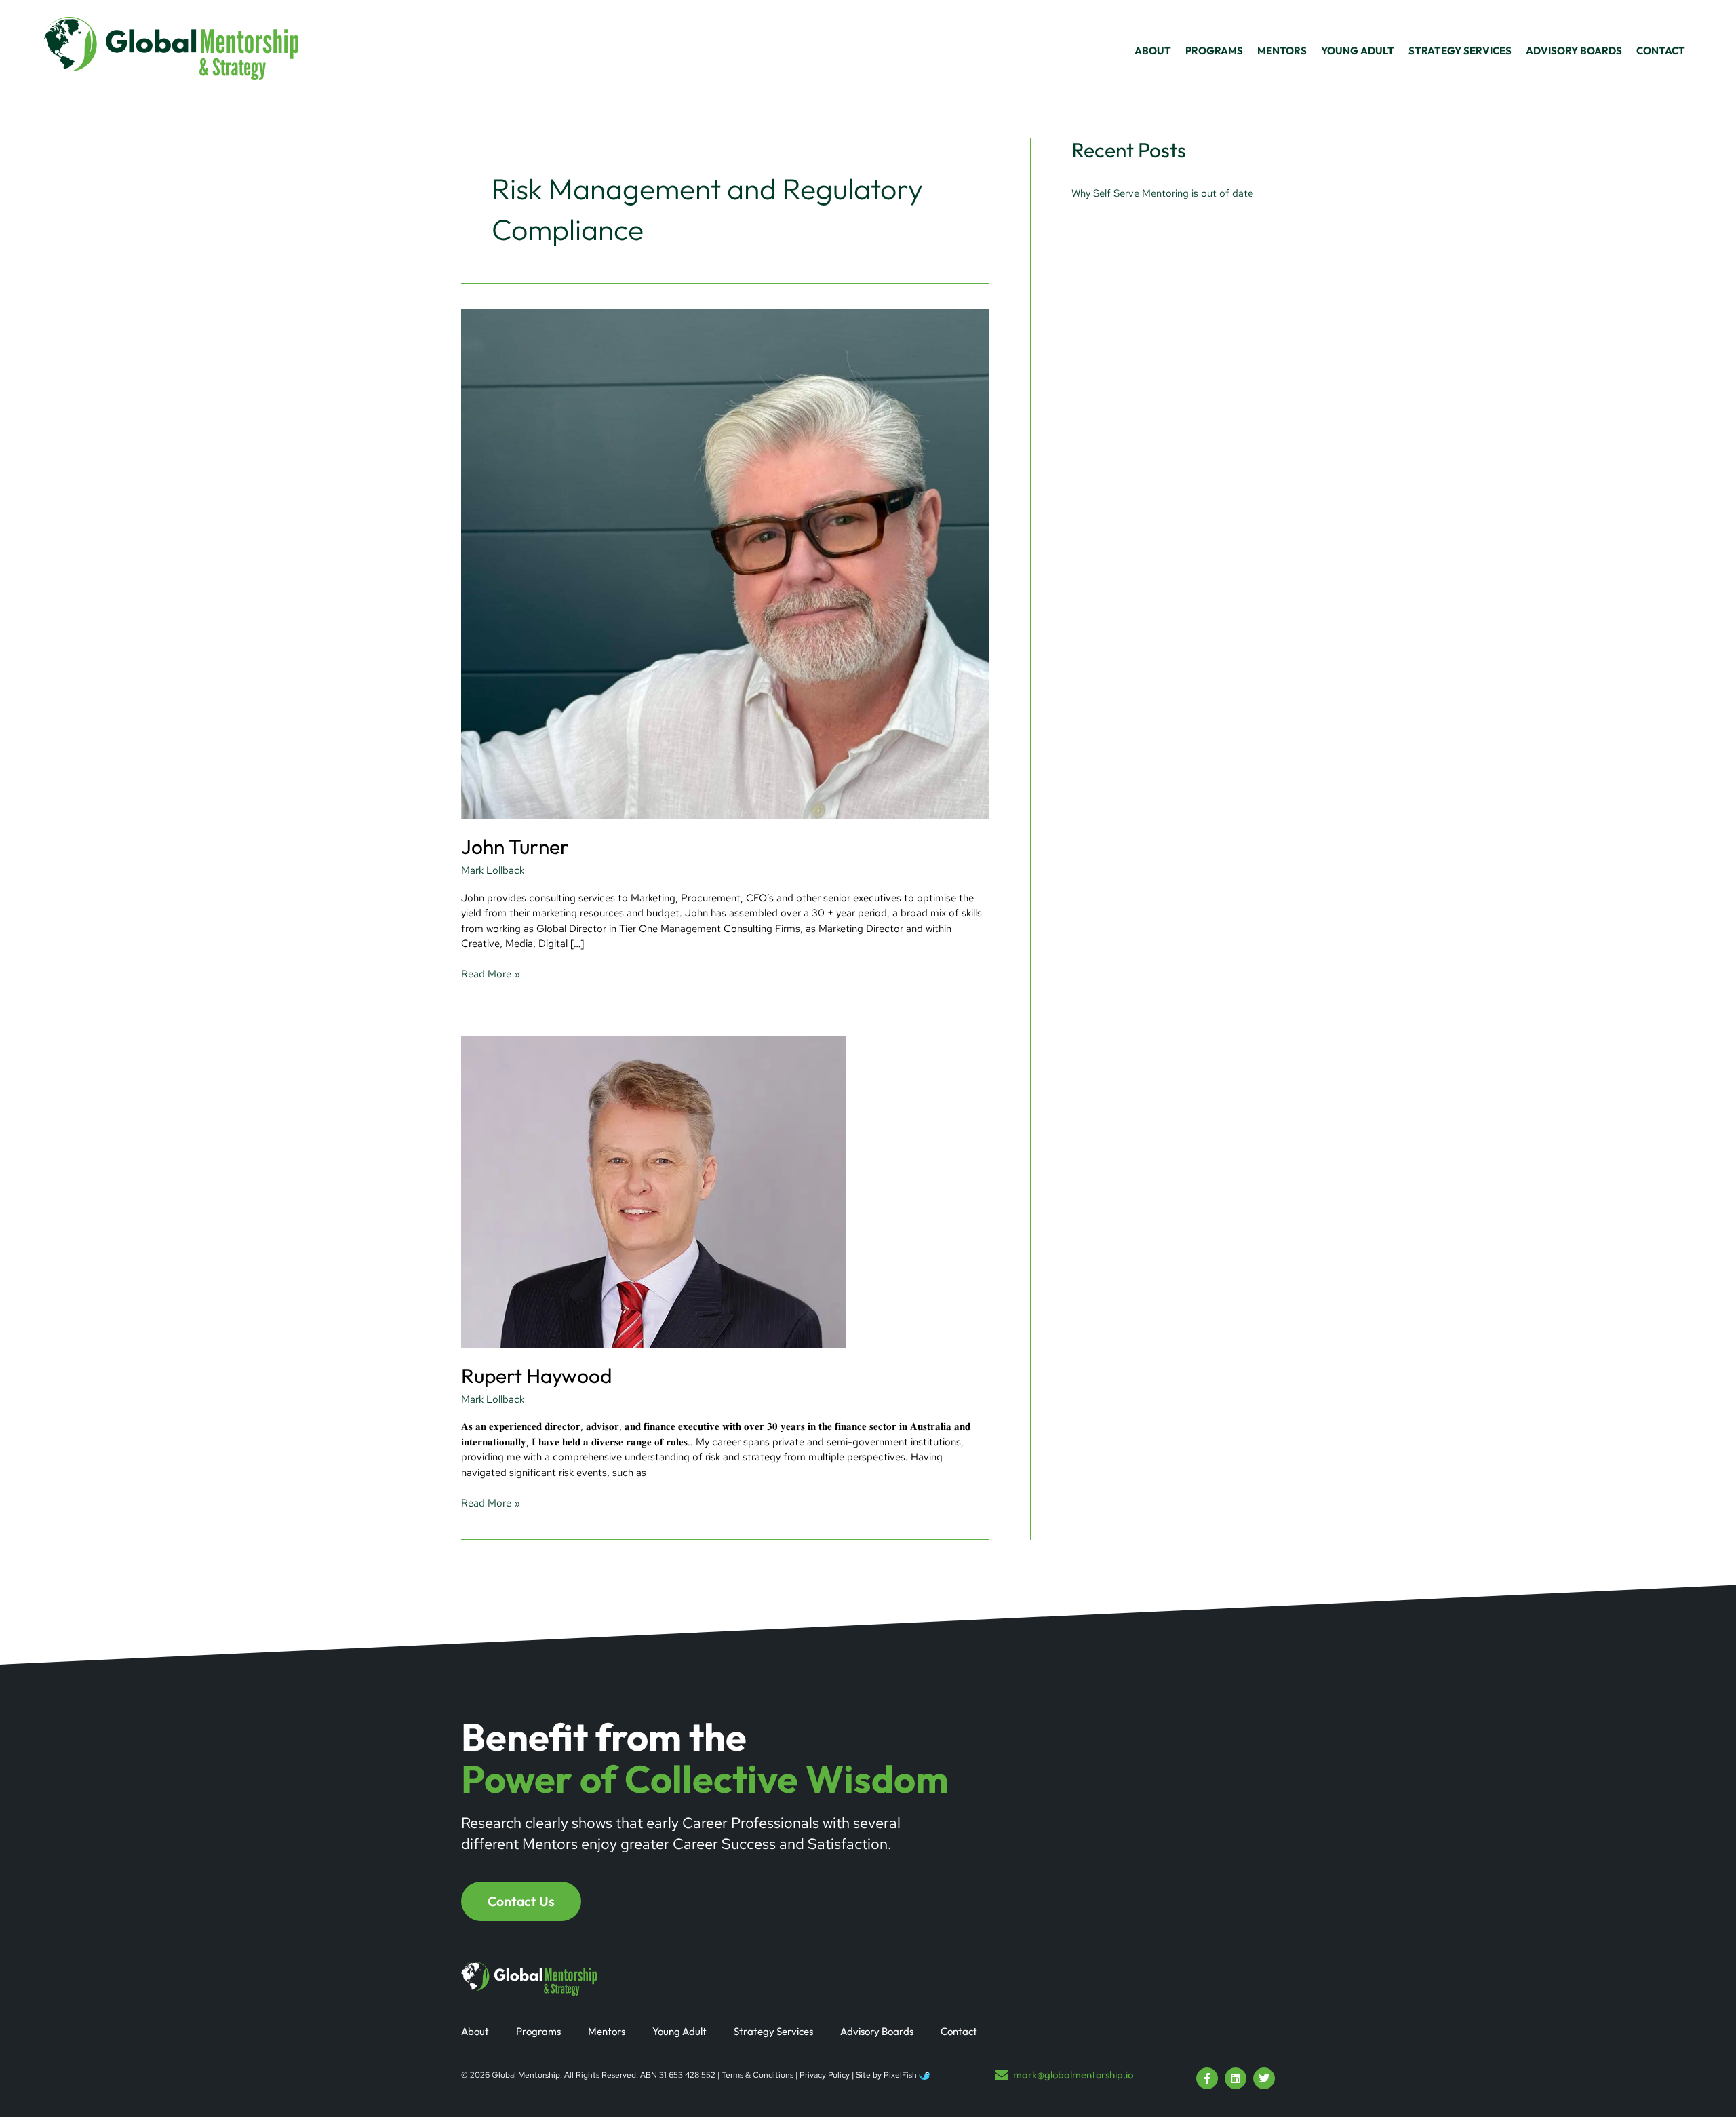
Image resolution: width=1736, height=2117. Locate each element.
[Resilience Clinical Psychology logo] (529, 1979)
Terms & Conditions (757, 2075)
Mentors (607, 2031)
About (475, 2031)
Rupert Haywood (536, 1376)
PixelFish (901, 2075)
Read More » (491, 974)
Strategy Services (773, 2031)
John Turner (515, 847)
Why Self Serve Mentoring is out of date (1162, 193)
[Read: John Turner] (725, 563)
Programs (538, 2031)
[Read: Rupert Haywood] (653, 1191)
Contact (959, 2031)
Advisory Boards (877, 2031)
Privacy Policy (825, 2075)
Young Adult (679, 2031)
